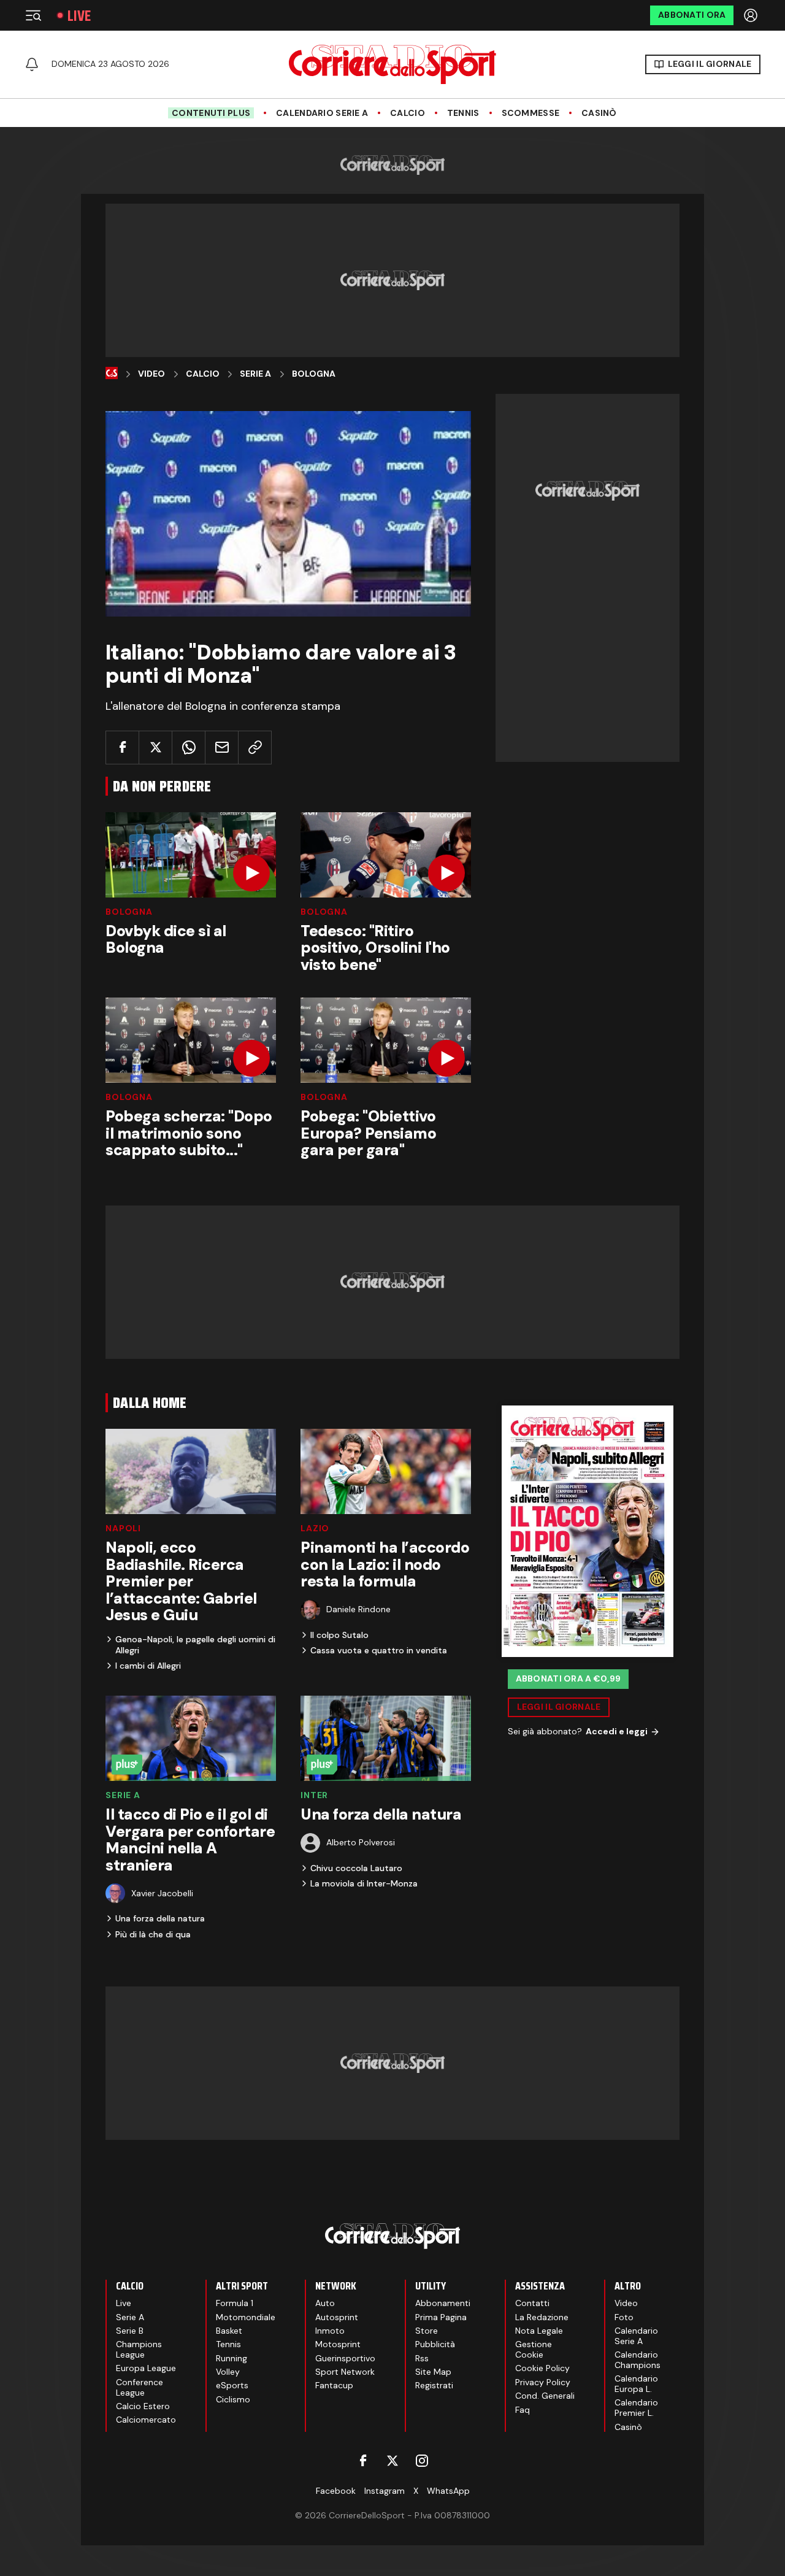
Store (427, 2331)
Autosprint (337, 2317)
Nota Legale (539, 2331)
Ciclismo (233, 2399)
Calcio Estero (143, 2406)
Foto (624, 2317)
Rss (422, 2358)
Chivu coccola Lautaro (356, 1868)
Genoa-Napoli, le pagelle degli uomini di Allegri (195, 1645)
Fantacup (334, 2385)
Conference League (140, 2387)
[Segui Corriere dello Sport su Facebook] (363, 2461)
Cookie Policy (542, 2368)
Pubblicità (435, 2344)
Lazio (315, 1528)
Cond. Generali (545, 2396)
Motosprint (338, 2344)
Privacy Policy (543, 2382)
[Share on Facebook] (122, 748)
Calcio (408, 113)
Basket (229, 2331)
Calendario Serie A (322, 113)
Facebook (336, 2491)
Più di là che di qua (153, 1934)
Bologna (314, 374)
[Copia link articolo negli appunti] (255, 748)
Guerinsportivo (345, 2358)
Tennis (463, 113)
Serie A (255, 374)
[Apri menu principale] (33, 15)
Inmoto (330, 2331)
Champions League (139, 2349)
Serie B (130, 2331)
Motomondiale (246, 2317)
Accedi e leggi (617, 1732)
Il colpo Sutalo (339, 1635)
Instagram (385, 2491)
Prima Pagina (441, 2317)
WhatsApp (448, 2491)
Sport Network (345, 2372)
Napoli (123, 1528)
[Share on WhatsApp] (189, 748)
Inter (314, 1795)
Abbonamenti (443, 2303)
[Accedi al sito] (752, 15)
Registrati (434, 2385)
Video (151, 374)
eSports (232, 2385)
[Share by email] (222, 748)
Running (232, 2358)
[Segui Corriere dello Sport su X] (392, 2461)
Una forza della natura (160, 1918)
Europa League (146, 2368)
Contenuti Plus (211, 113)
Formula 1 (235, 2303)
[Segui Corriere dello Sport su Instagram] (422, 2461)
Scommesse (531, 113)
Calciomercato (146, 2420)
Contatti (532, 2303)
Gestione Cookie (534, 2349)
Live (79, 16)
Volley (228, 2372)
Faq (523, 2410)
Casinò (599, 113)
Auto (325, 2303)
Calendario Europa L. (636, 2384)
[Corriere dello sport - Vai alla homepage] (392, 64)
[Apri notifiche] (32, 64)
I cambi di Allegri (148, 1666)
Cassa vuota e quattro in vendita (379, 1650)
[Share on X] (155, 748)
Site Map (433, 2372)
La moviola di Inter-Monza (364, 1883)
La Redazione (542, 2317)
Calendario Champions (638, 2360)
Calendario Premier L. (636, 2408)
